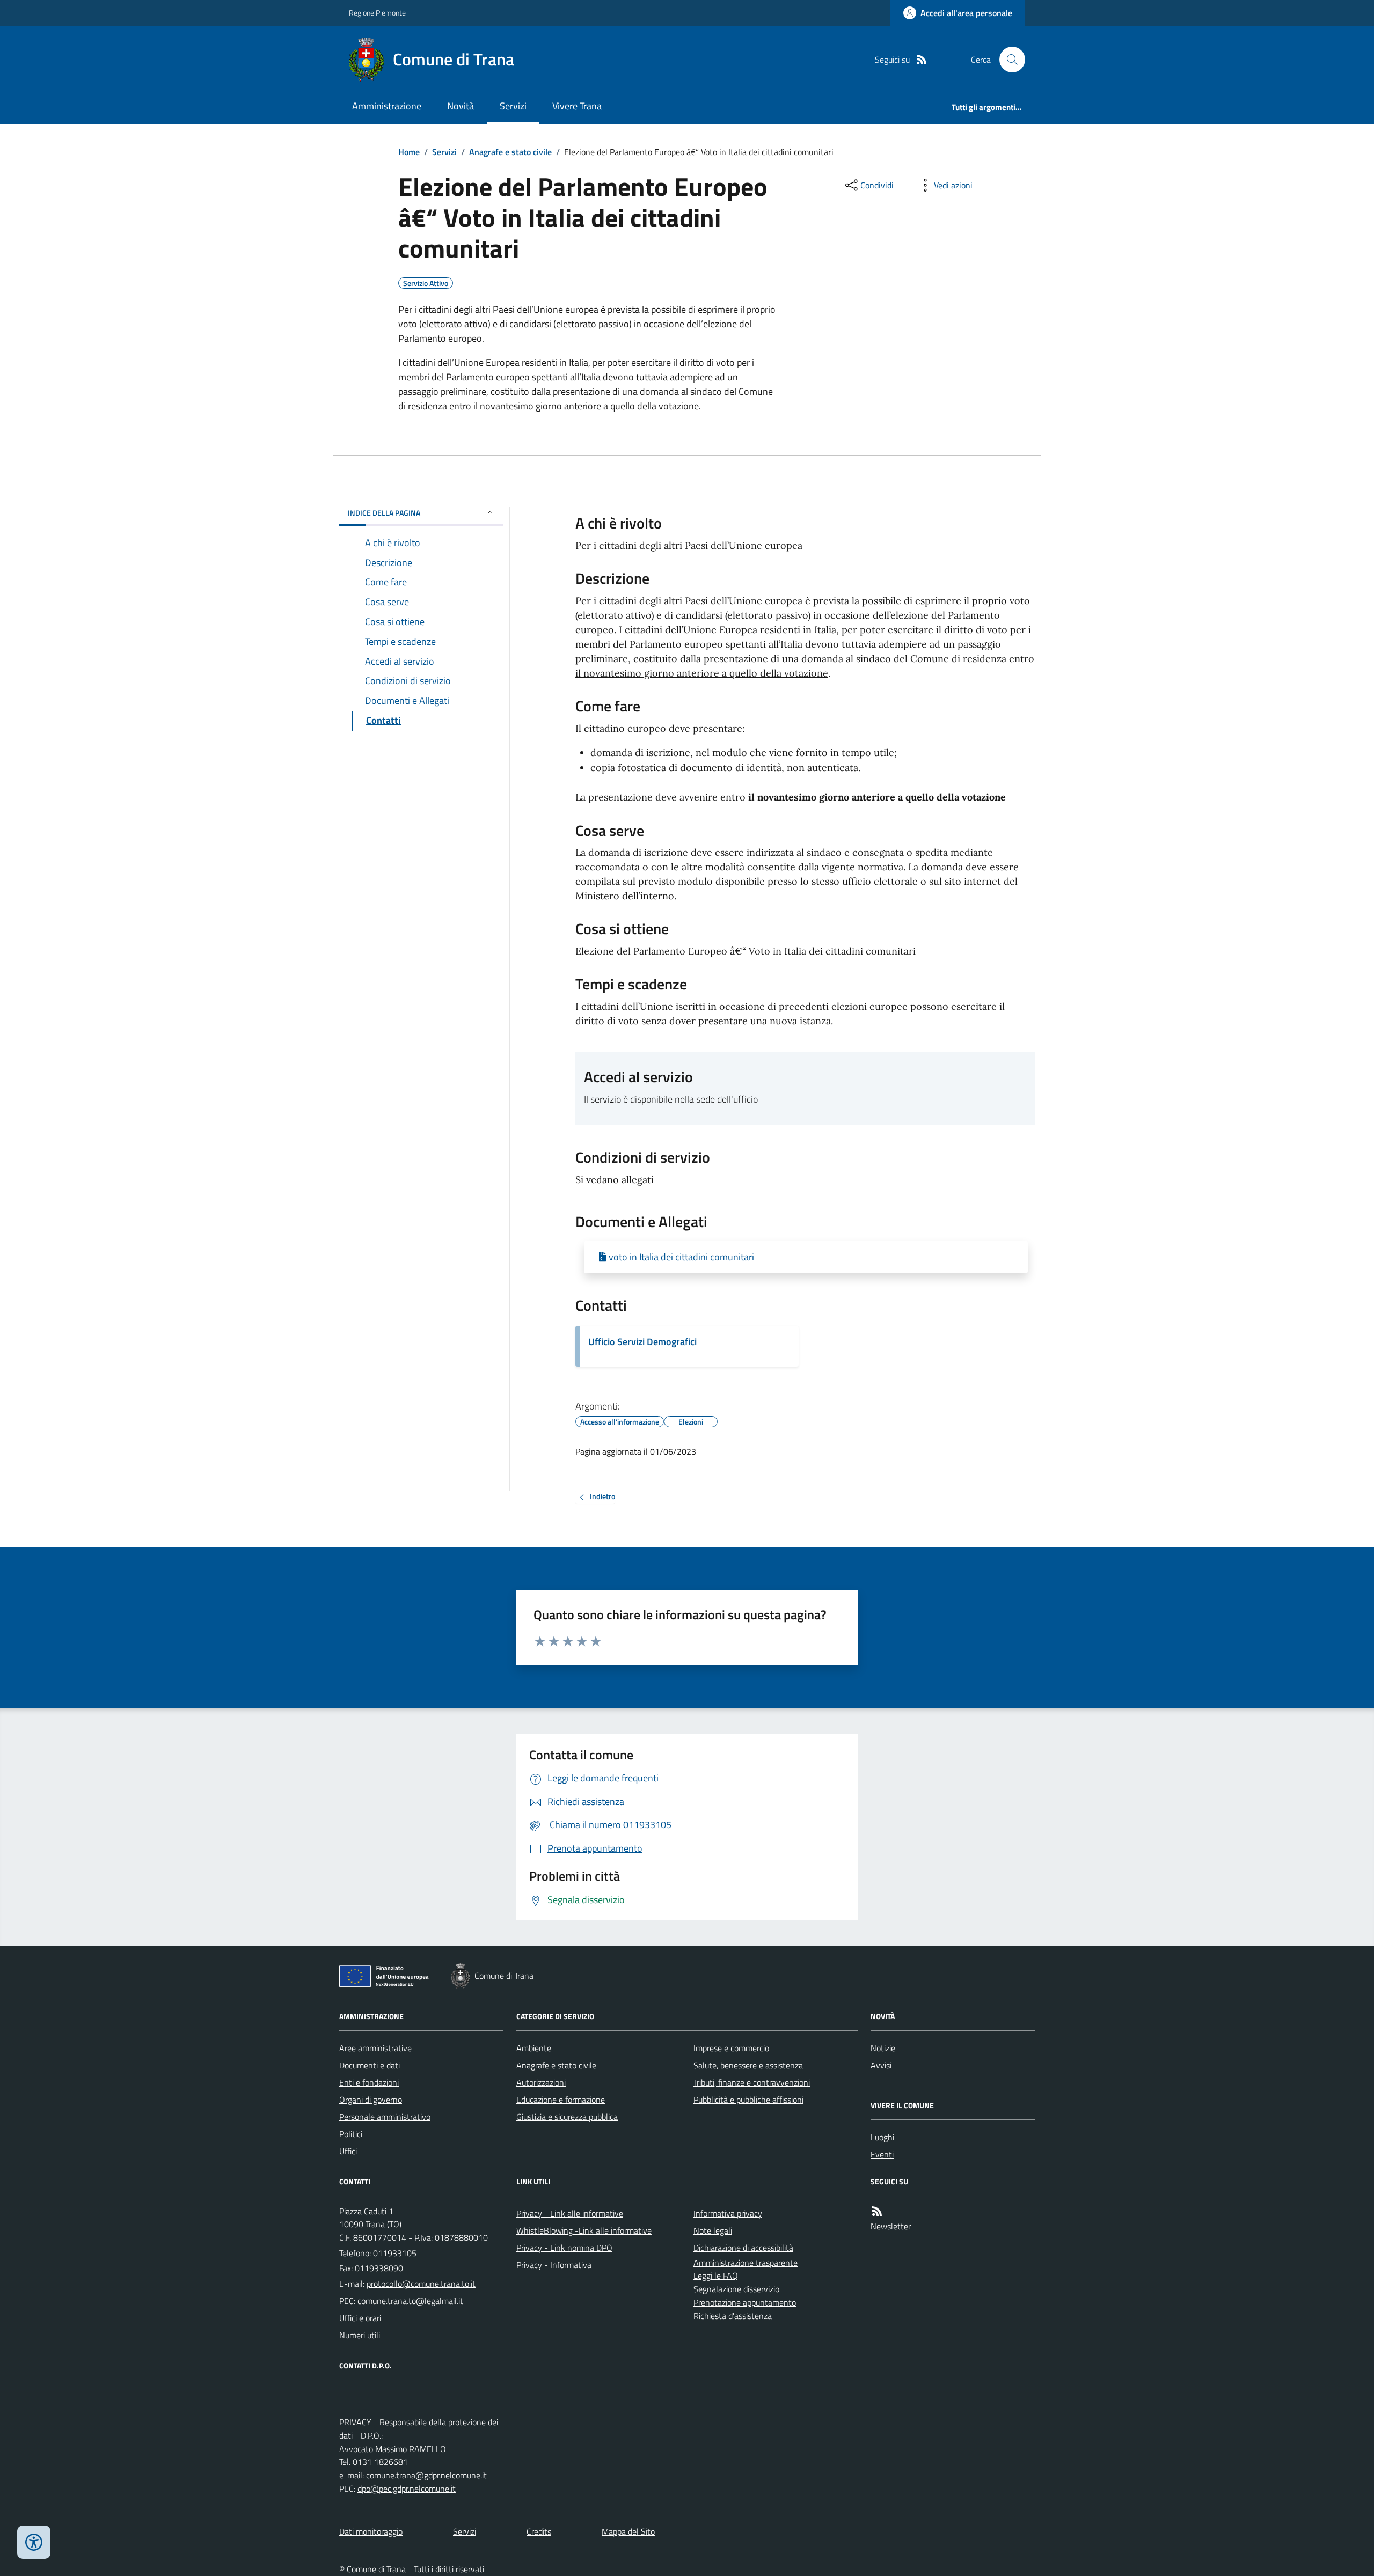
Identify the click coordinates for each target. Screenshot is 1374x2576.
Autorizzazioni (541, 2082)
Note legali (713, 2230)
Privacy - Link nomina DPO (564, 2248)
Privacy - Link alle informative (570, 2213)
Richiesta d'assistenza (733, 2316)
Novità (461, 106)
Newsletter (891, 2226)
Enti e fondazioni (369, 2082)
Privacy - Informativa (554, 2265)
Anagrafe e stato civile (510, 152)
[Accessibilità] (34, 2542)
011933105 (395, 2253)
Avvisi (881, 2065)
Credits (539, 2531)
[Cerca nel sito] (1008, 60)
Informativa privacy (728, 2213)
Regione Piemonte (377, 13)
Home (409, 152)
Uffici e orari (360, 2318)
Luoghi (882, 2137)
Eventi (882, 2154)
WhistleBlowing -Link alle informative (584, 2230)
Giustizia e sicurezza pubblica (567, 2117)
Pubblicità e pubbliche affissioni (748, 2100)
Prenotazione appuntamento (745, 2302)
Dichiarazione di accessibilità (743, 2248)
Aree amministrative (375, 2048)
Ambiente (534, 2048)
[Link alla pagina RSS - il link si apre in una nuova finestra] (922, 60)
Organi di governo (371, 2100)
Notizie (883, 2048)
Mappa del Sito (628, 2531)
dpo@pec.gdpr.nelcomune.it (407, 2489)
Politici (351, 2134)
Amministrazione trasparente (746, 2263)
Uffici (348, 2151)
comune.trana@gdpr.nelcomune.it (426, 2475)
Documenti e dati (370, 2065)
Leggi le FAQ (716, 2276)
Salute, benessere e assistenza (748, 2065)
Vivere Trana (577, 106)
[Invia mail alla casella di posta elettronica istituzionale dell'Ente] (421, 2284)
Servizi (513, 106)
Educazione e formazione (561, 2100)
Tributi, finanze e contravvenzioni (752, 2082)
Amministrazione (387, 106)
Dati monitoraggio (371, 2531)
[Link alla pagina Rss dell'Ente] (877, 2211)
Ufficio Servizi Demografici (642, 1342)
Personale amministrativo (385, 2117)
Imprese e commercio (731, 2048)
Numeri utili (360, 2335)
